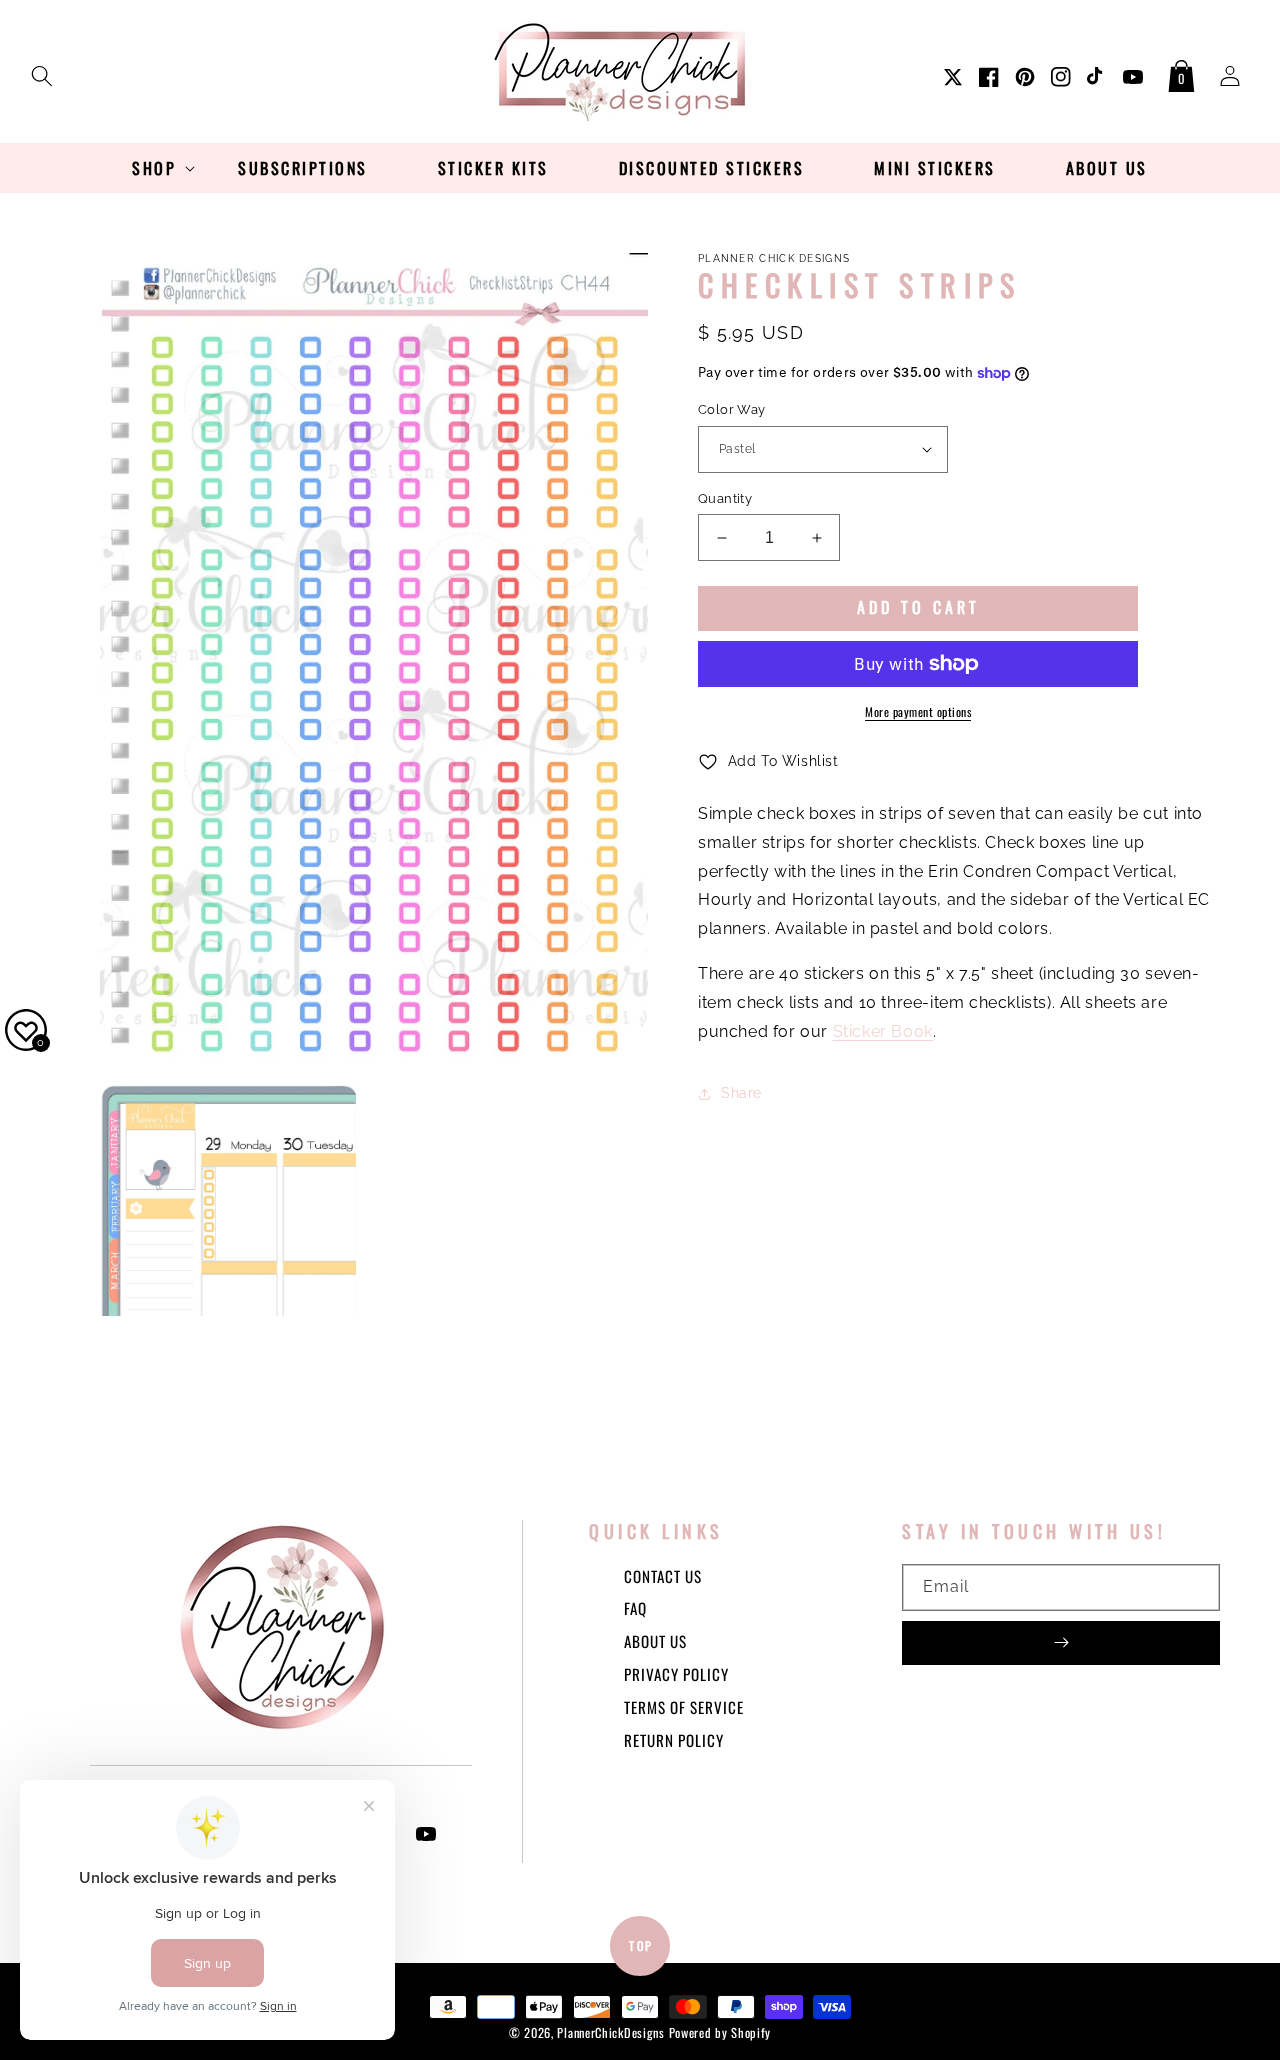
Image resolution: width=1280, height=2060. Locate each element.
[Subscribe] (1061, 1643)
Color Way (732, 409)
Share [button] (741, 1093)
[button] (42, 72)
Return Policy (674, 1740)
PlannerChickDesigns (610, 2032)
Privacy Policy (676, 1674)
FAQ (635, 1608)
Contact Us (663, 1576)
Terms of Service (684, 1707)
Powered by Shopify (720, 2032)
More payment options (918, 711)
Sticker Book (883, 1031)
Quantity (725, 498)
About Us (655, 1641)
